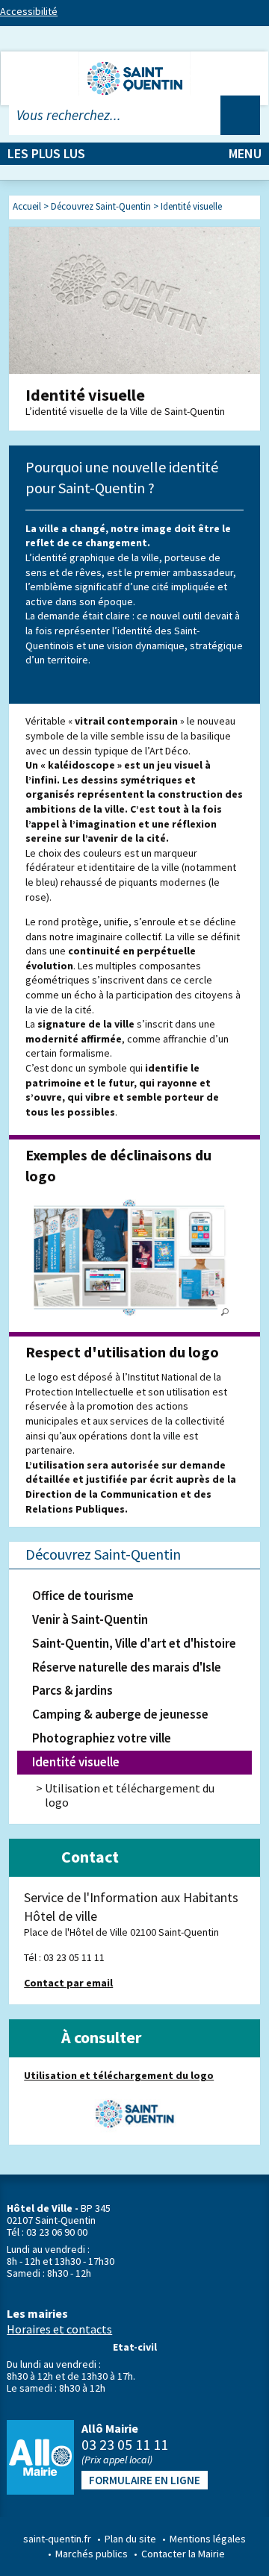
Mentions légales (208, 2539)
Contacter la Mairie (183, 2554)
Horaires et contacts (59, 2329)
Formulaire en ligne (145, 2480)
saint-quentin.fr (57, 2539)
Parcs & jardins (72, 1690)
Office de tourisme (83, 1595)
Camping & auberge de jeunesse (120, 1714)
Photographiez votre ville (102, 1738)
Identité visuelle (76, 1762)
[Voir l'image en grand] (129, 1257)
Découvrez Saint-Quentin (103, 1554)
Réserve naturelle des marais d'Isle (127, 1667)
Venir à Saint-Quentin (90, 1619)
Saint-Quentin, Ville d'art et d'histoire (134, 1643)
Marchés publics (92, 2554)
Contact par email (68, 1983)
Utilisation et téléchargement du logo (130, 1795)
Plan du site (130, 2539)
